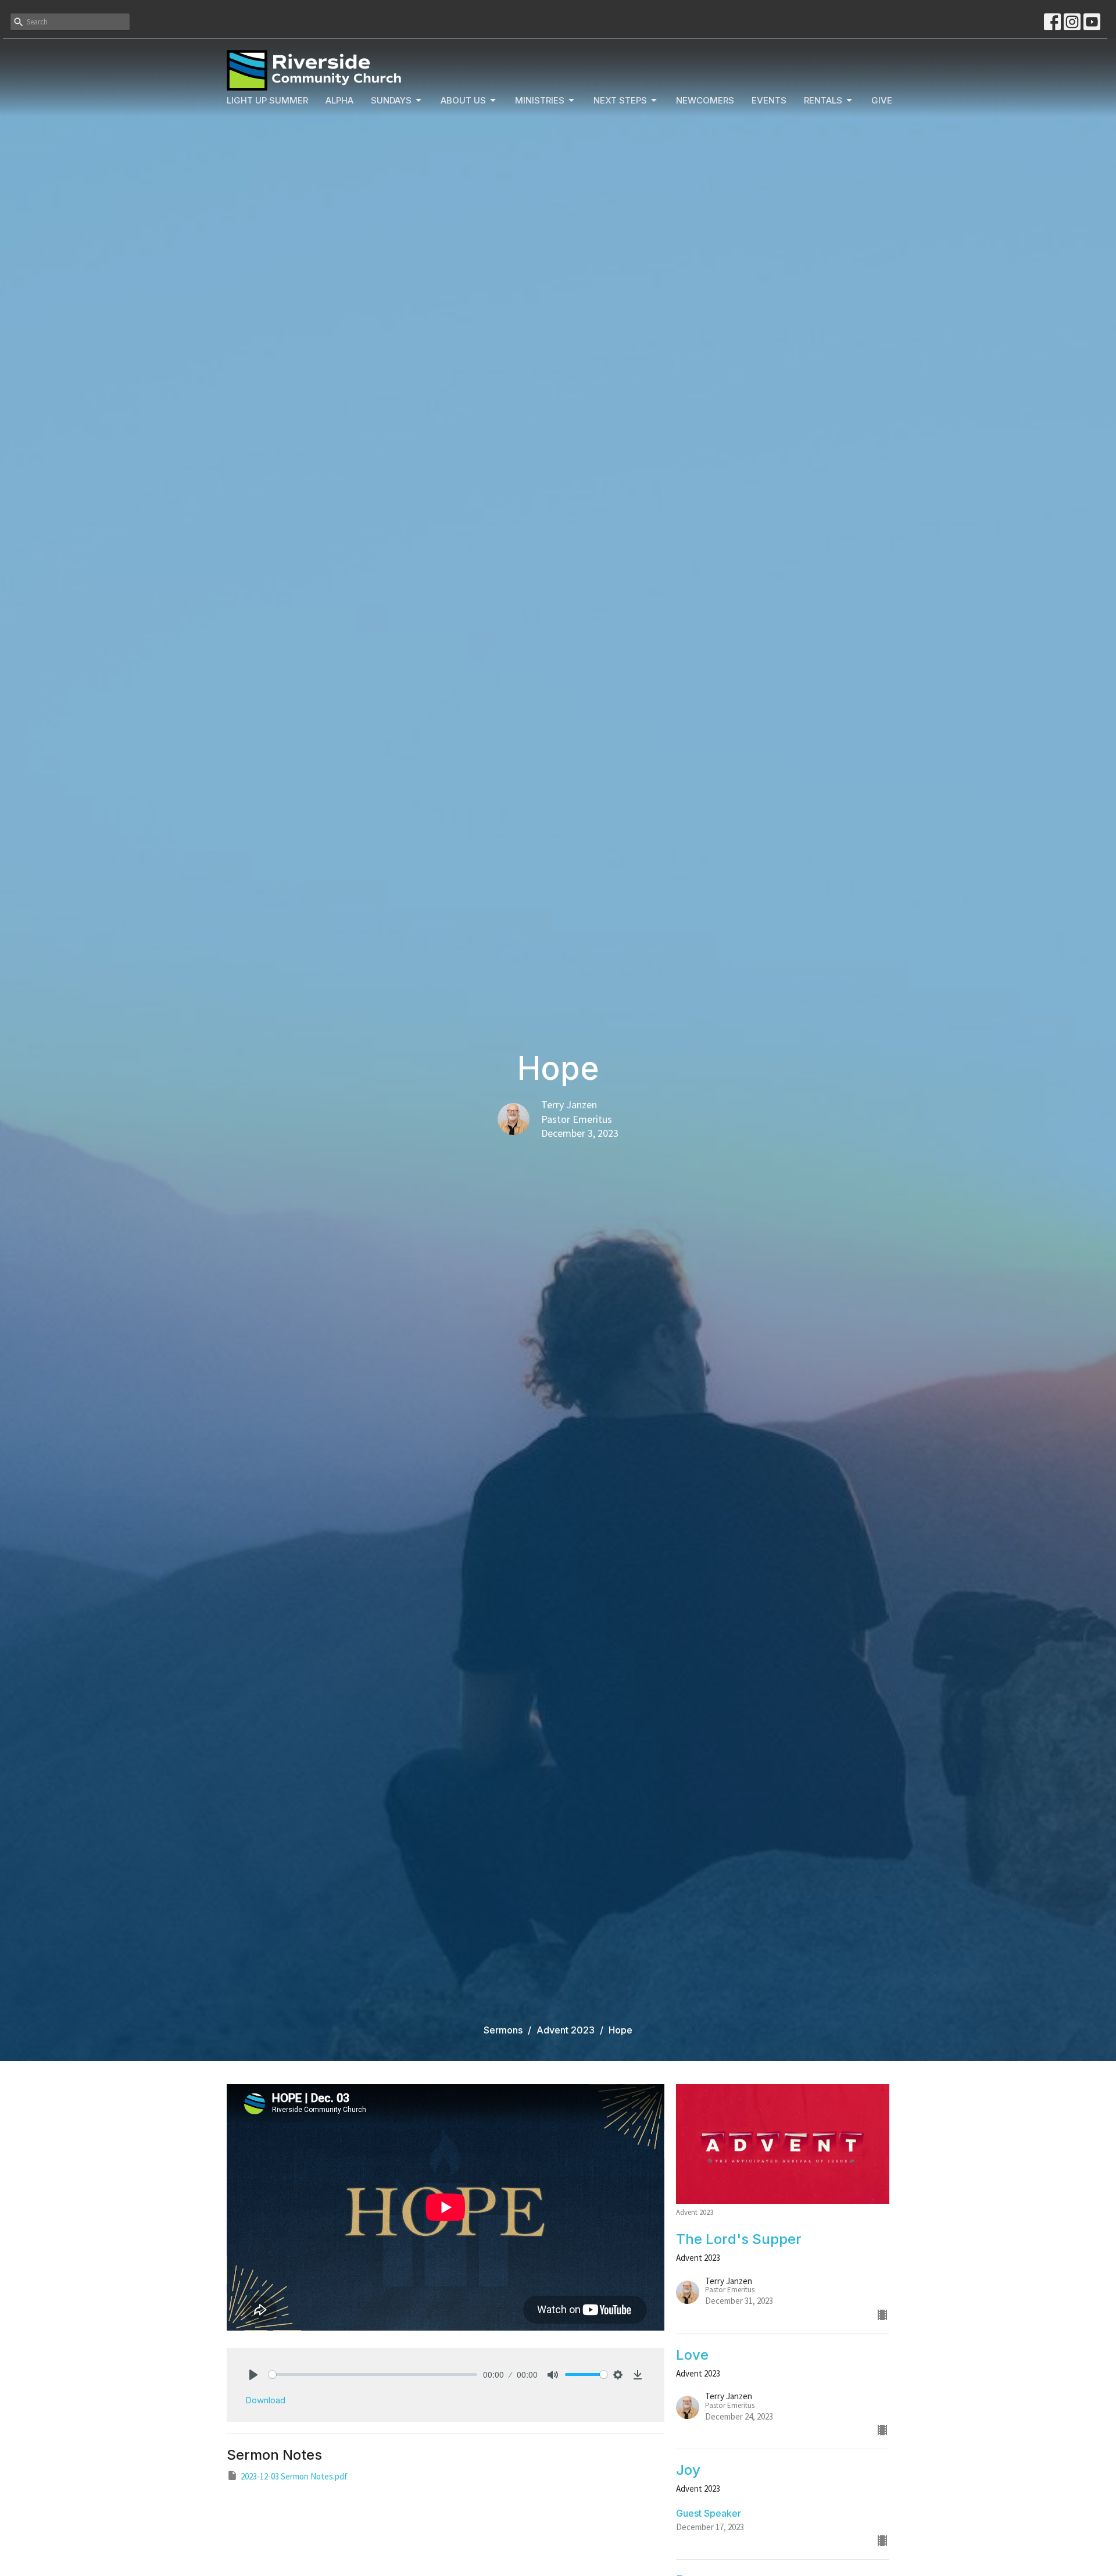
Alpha (339, 100)
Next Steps (620, 100)
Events (769, 100)
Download (265, 2400)
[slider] (373, 2375)
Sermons (503, 2030)
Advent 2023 (566, 2030)
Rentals (823, 100)
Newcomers (705, 100)
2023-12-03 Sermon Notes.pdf (294, 2476)
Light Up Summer (267, 100)
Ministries (540, 100)
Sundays (391, 100)
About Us (463, 100)
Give (882, 100)
